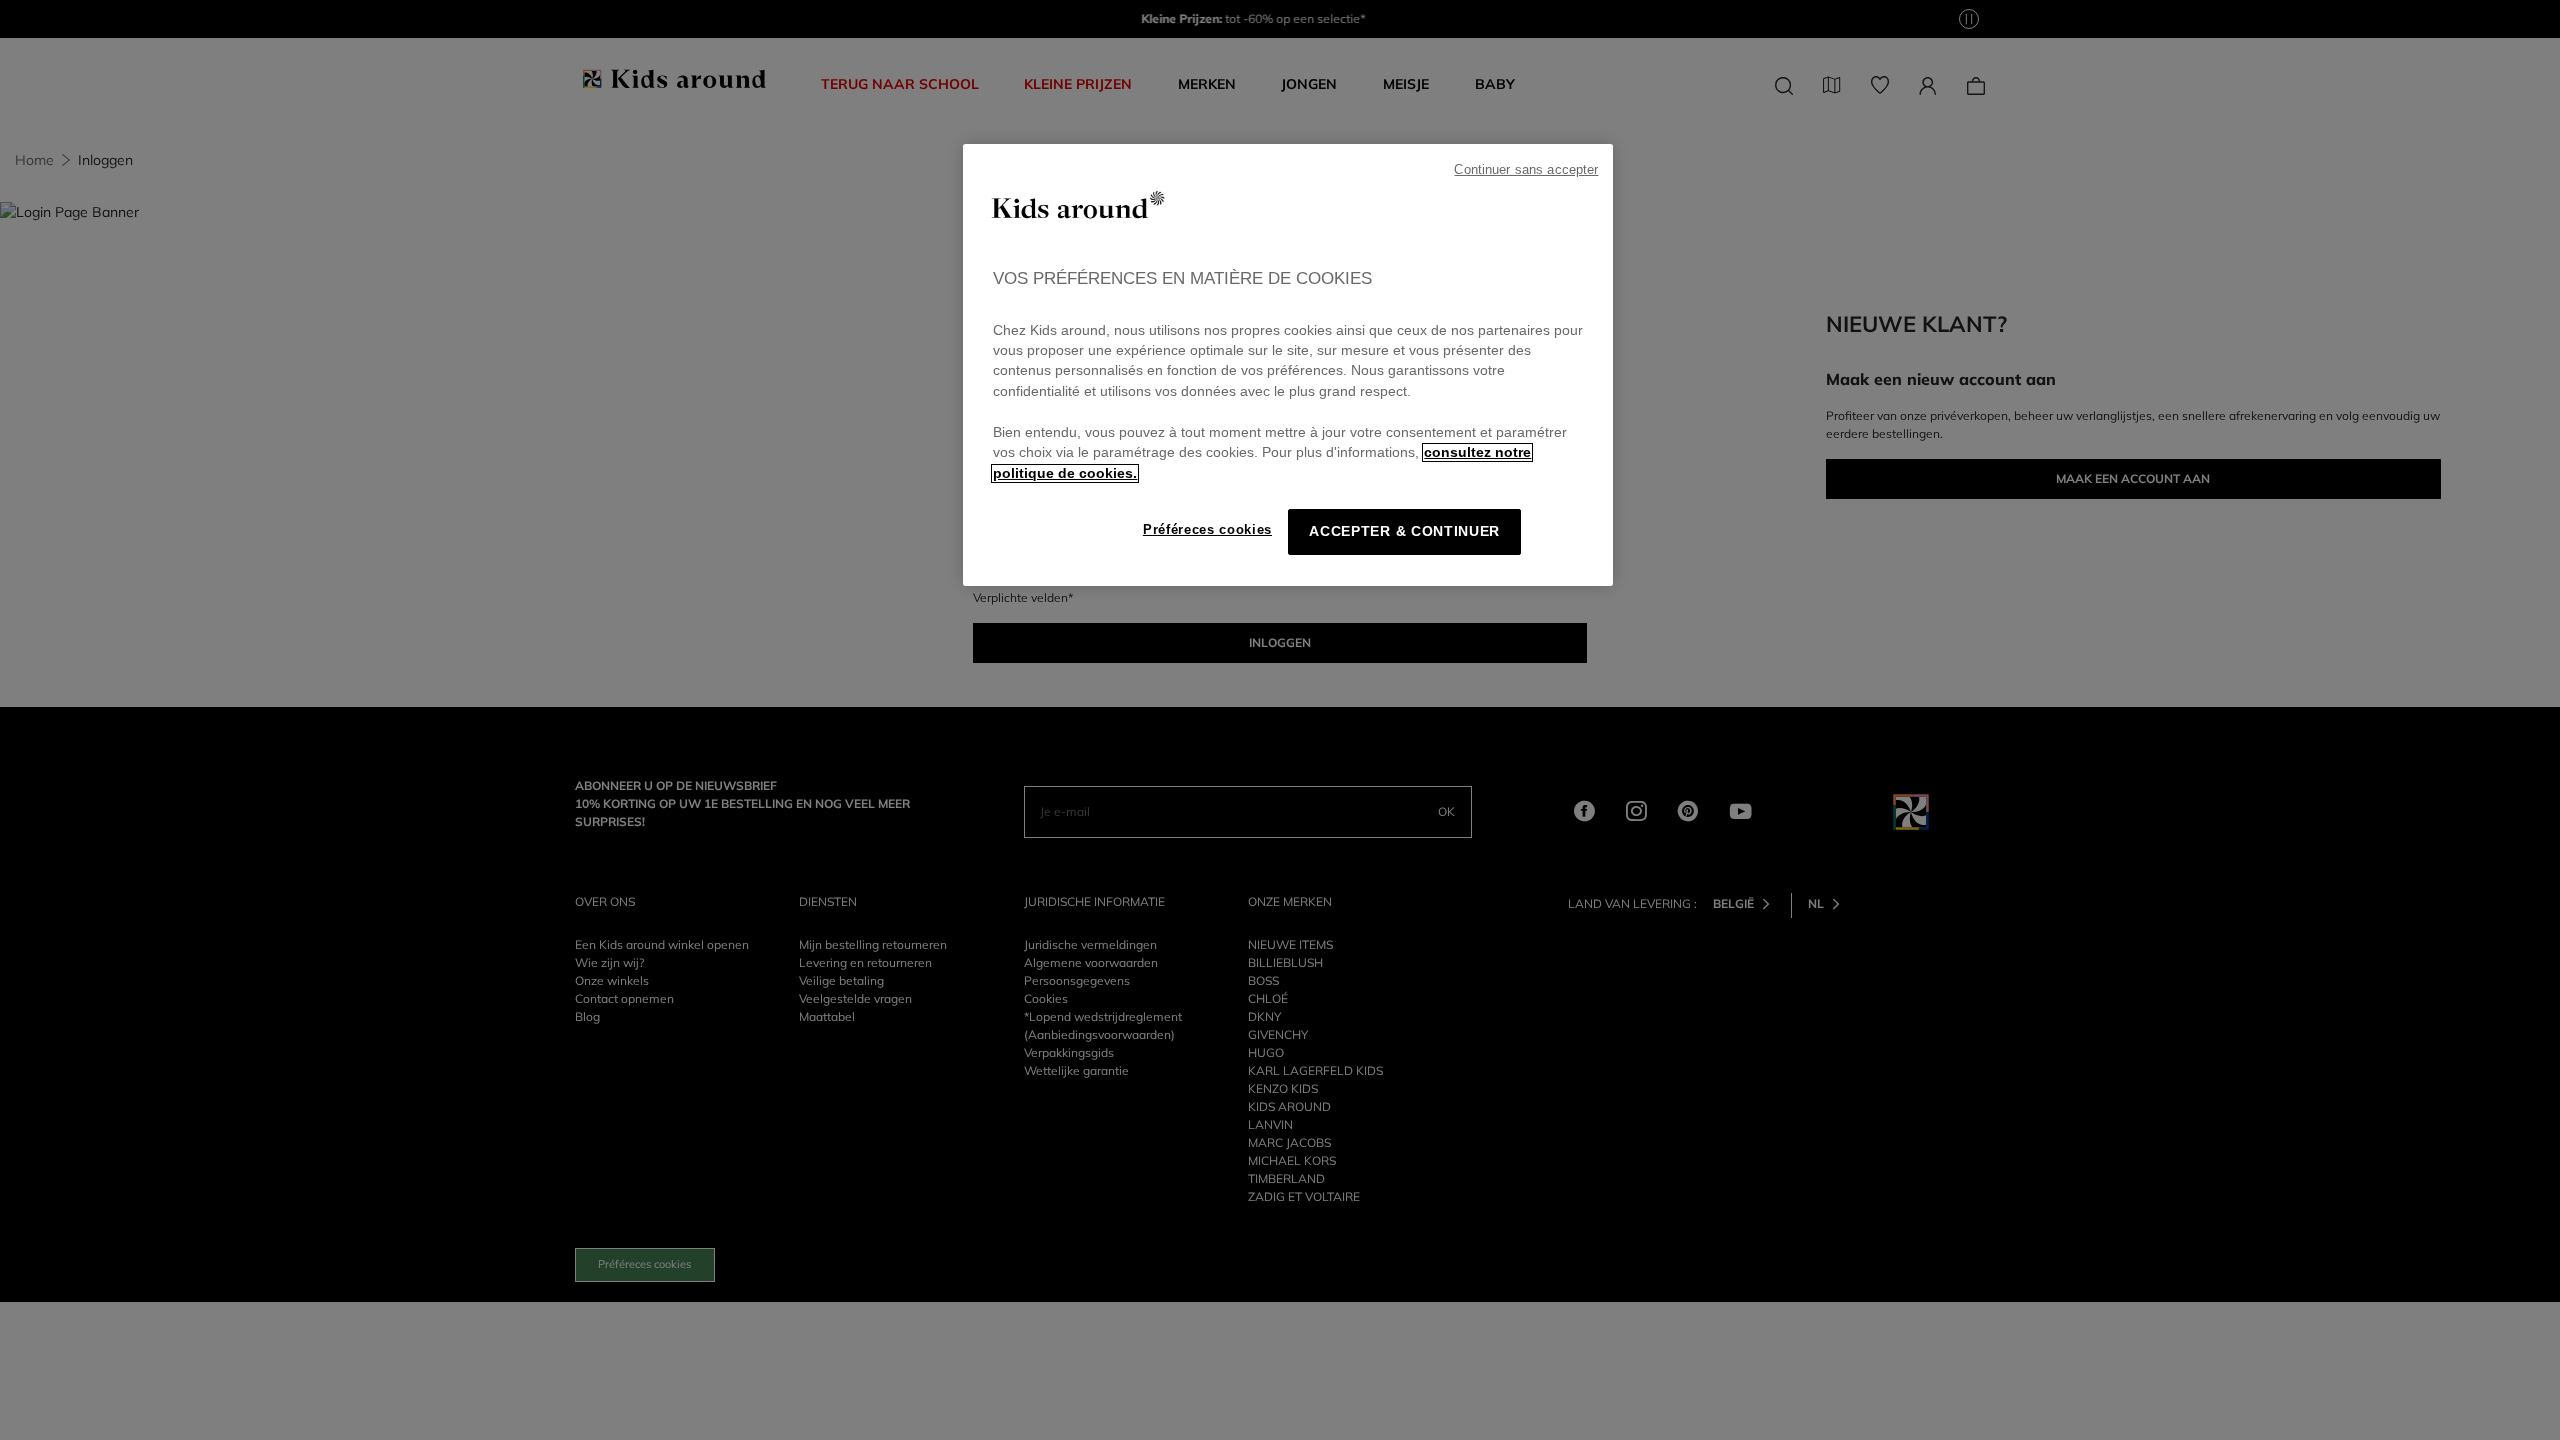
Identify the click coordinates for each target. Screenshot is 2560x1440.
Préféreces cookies (1207, 529)
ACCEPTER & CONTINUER (1404, 531)
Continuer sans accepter (1526, 170)
